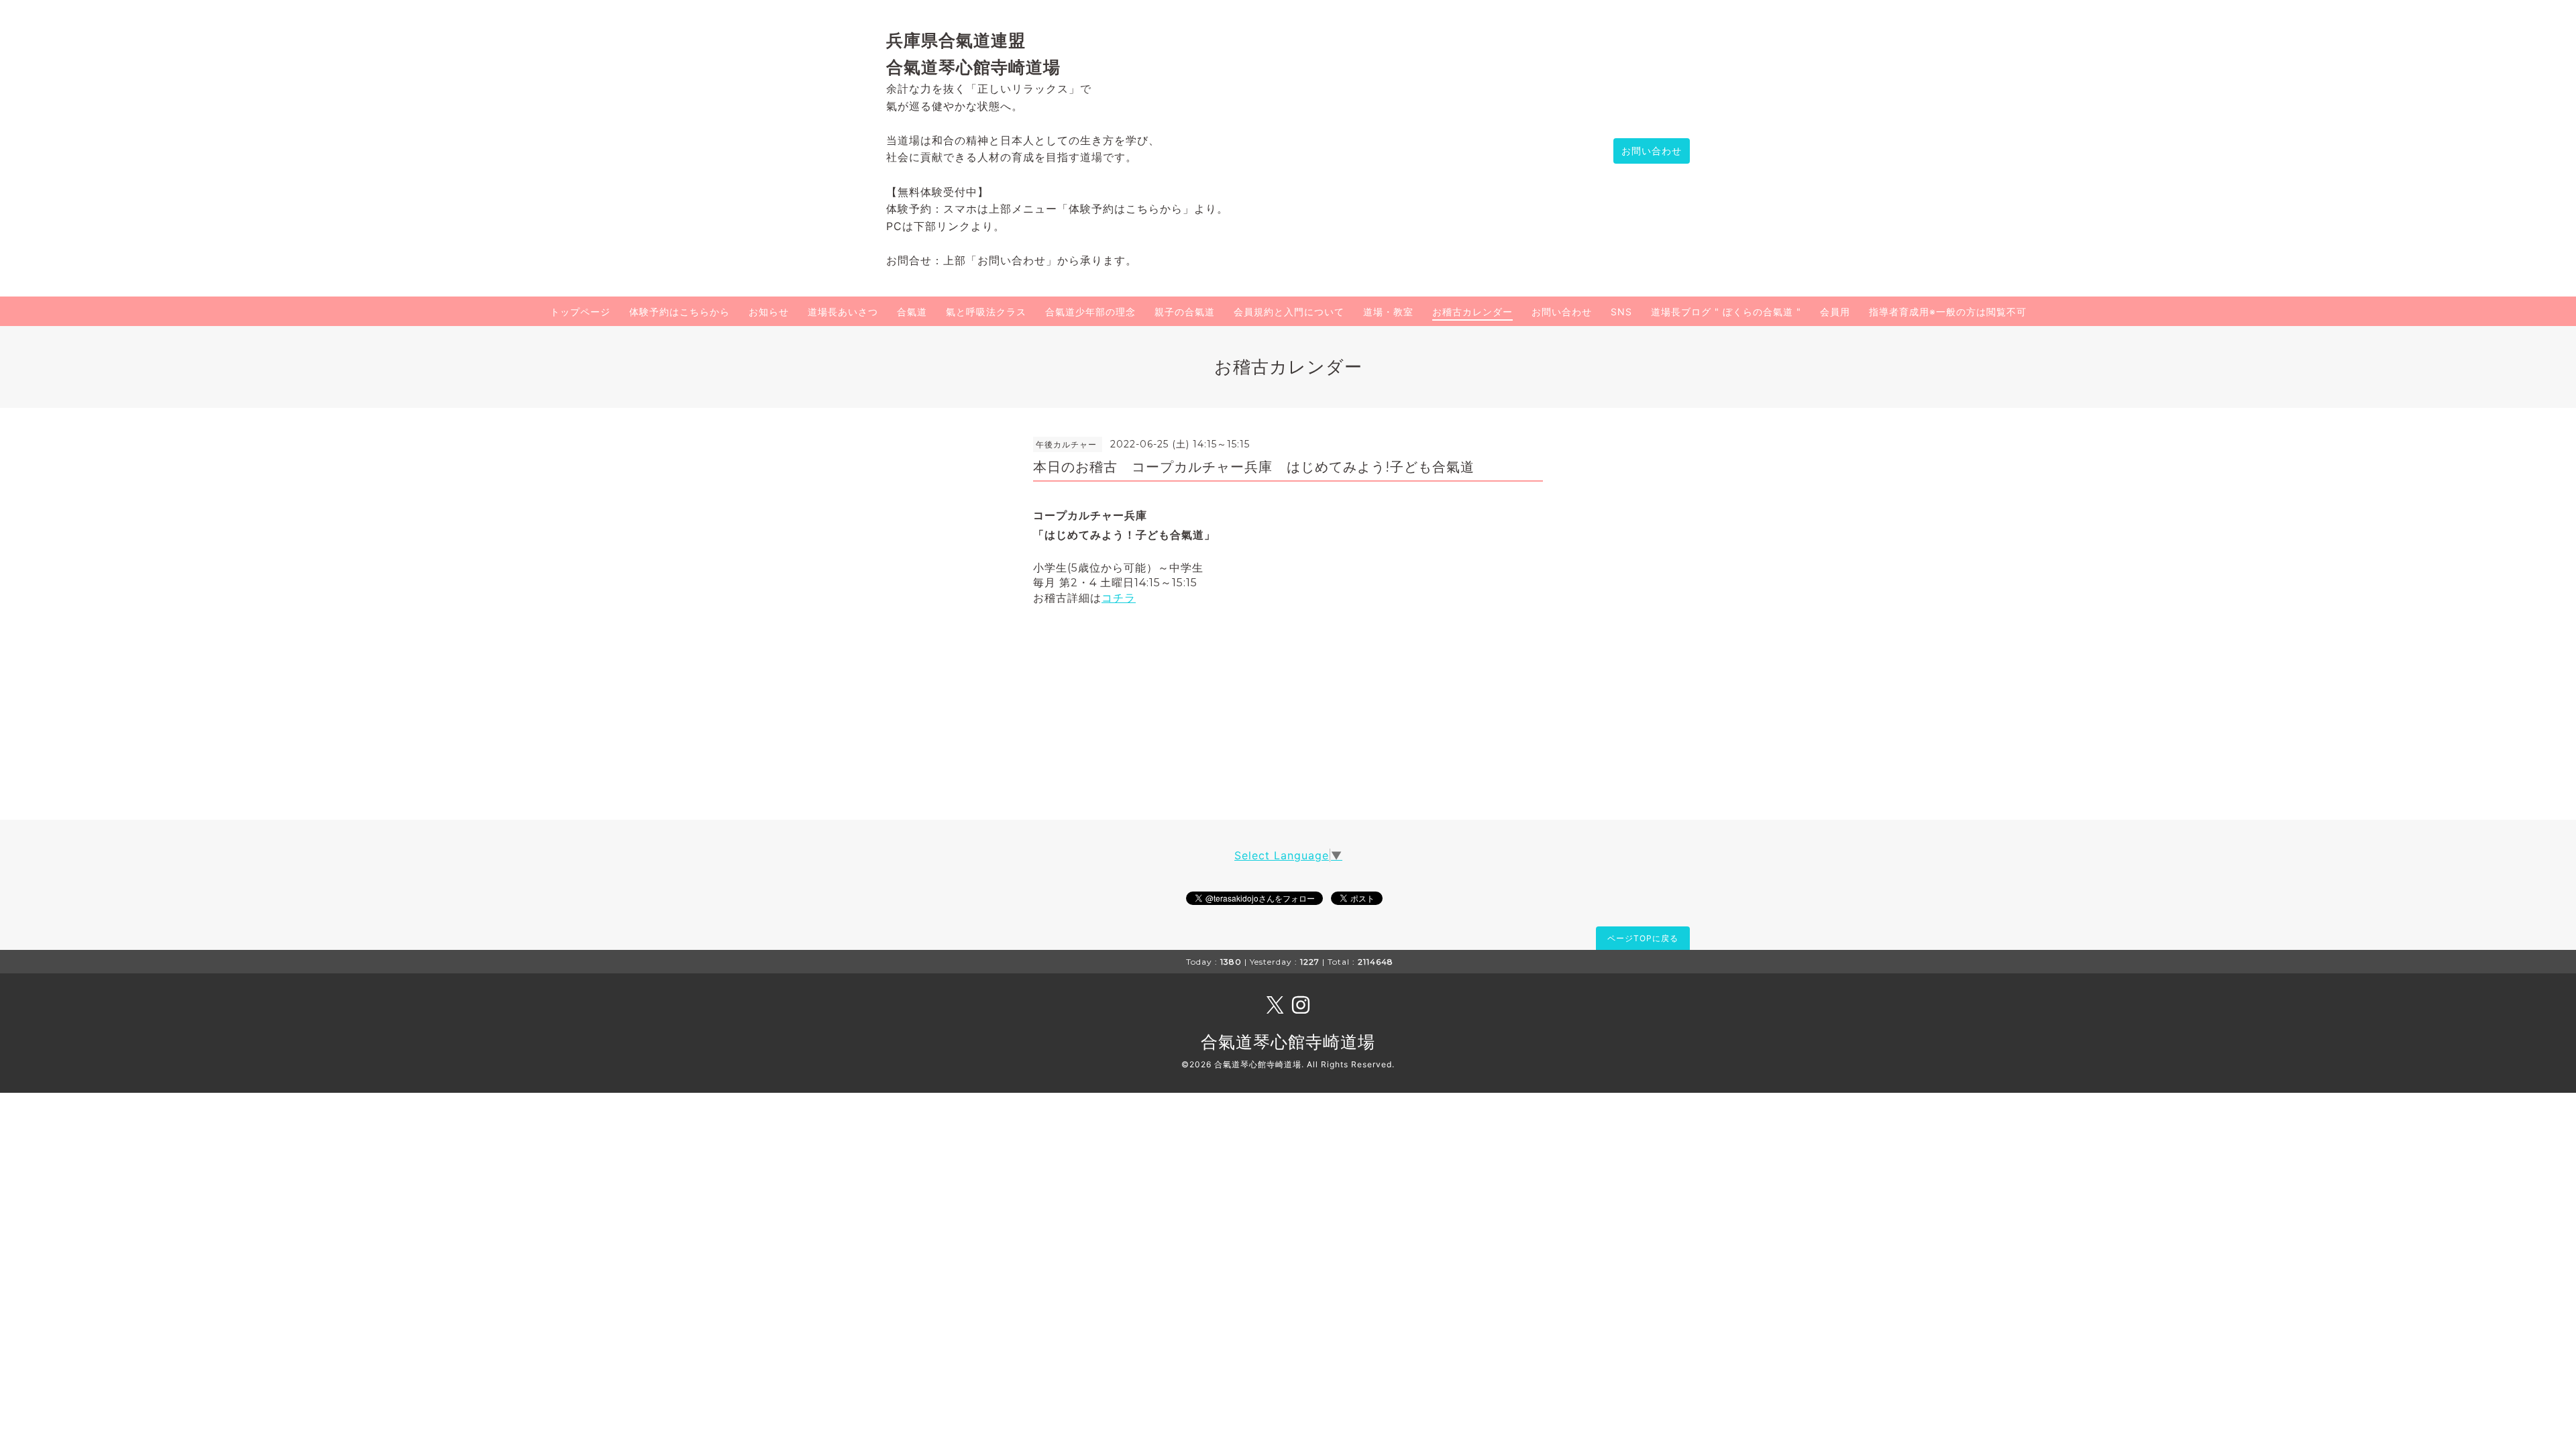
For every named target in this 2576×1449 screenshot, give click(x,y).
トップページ (580, 312)
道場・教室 (1388, 312)
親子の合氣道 (1185, 312)
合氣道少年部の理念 (1090, 312)
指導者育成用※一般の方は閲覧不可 (1948, 312)
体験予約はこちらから (680, 312)
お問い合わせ (1652, 151)
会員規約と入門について (1289, 312)
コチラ (1119, 598)
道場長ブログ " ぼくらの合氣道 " (1726, 312)
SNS (1621, 312)
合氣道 (912, 312)
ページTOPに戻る (1643, 938)
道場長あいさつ (843, 312)
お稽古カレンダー (1472, 312)
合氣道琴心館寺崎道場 (1288, 1042)
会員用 (1835, 312)
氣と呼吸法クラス (986, 312)
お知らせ (769, 312)
